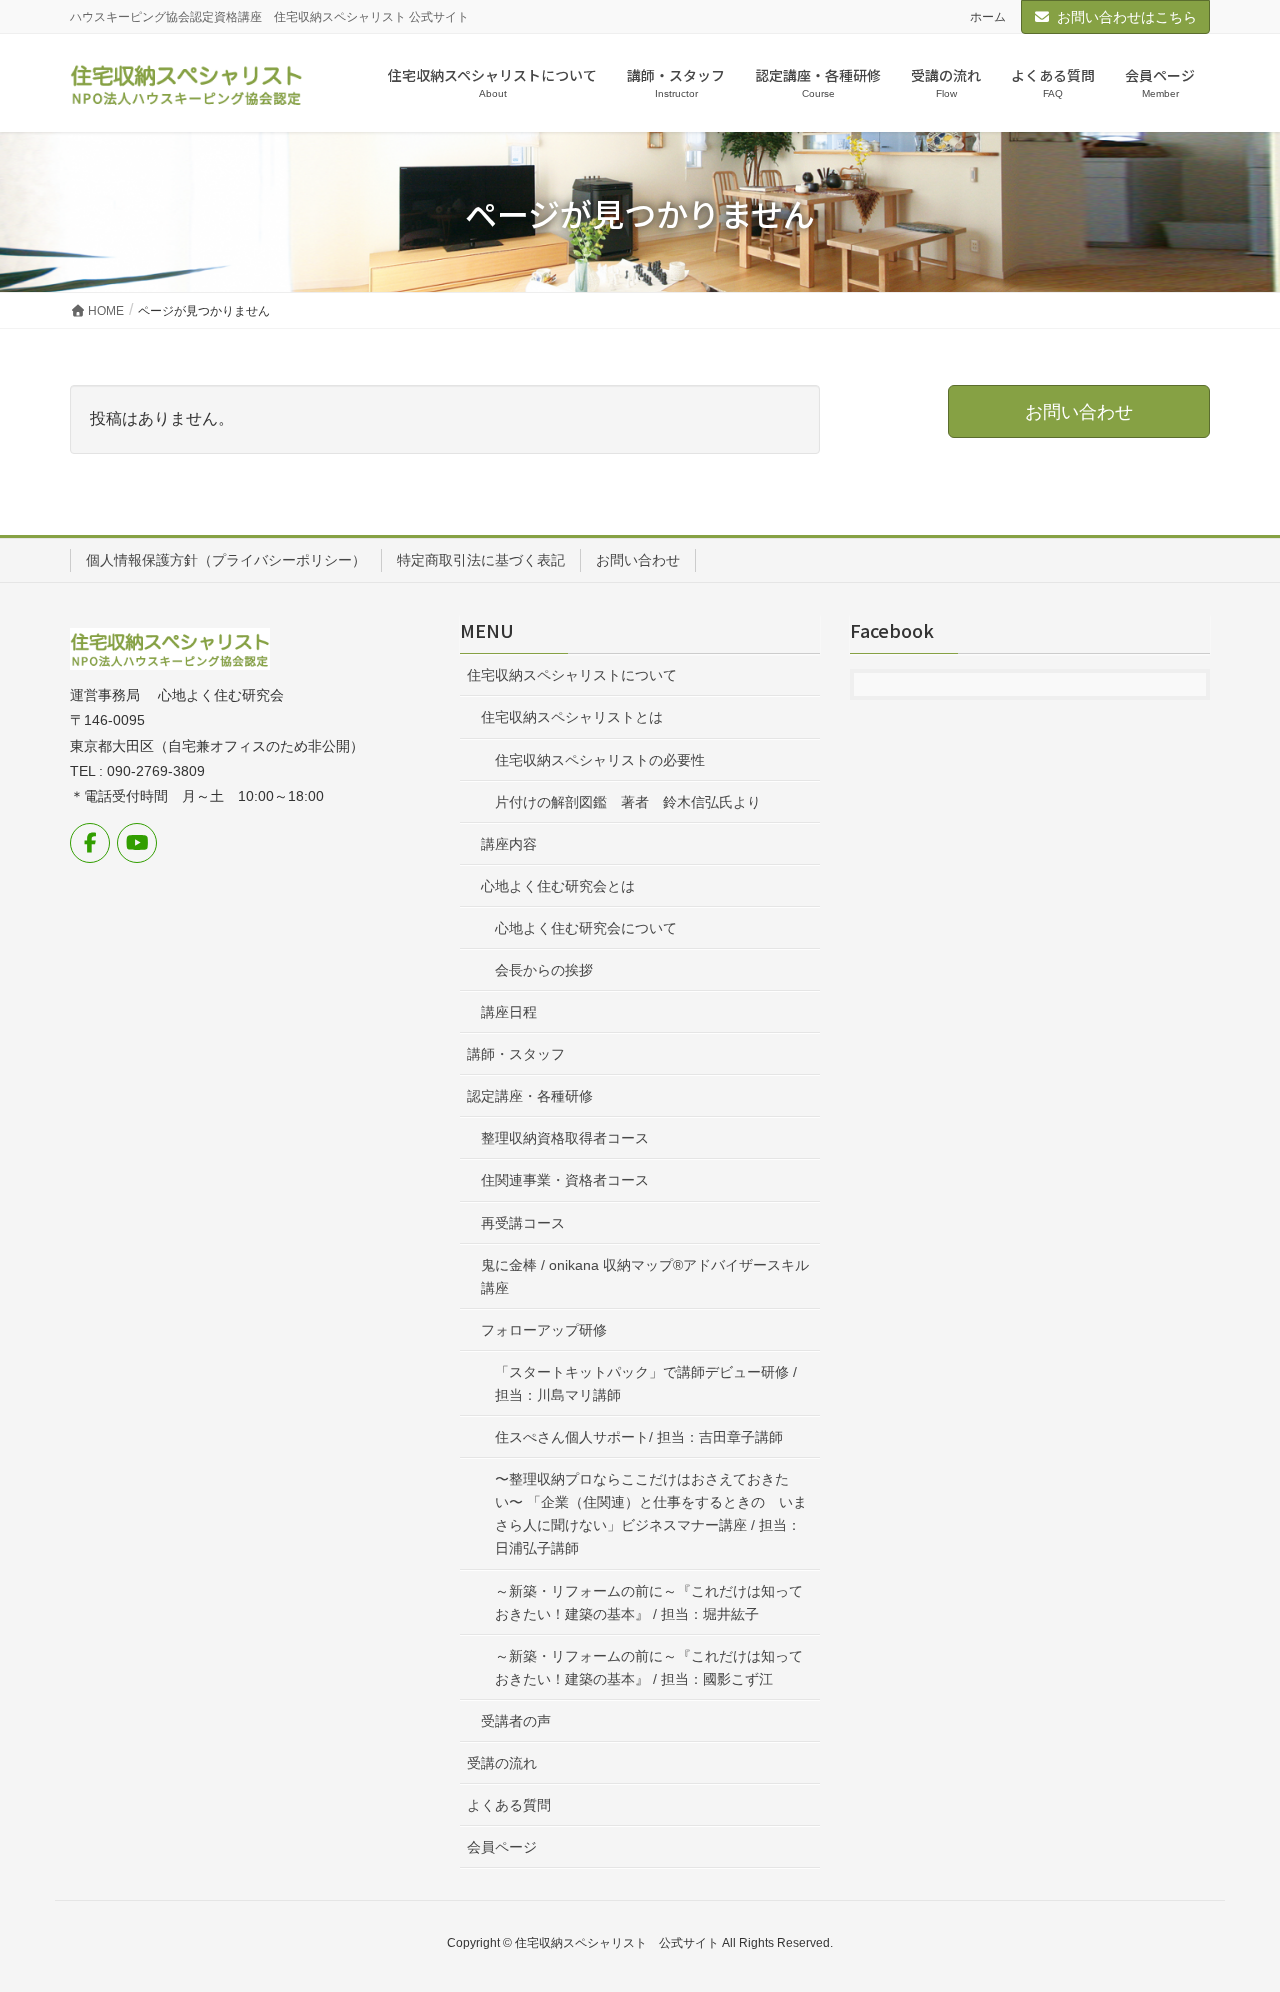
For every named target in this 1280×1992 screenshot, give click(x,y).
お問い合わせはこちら (1127, 17)
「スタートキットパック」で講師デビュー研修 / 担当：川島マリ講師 (646, 1383)
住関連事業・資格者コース (565, 1180)
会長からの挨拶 (544, 970)
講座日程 (509, 1012)
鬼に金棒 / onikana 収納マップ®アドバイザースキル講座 (645, 1276)
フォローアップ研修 (544, 1330)
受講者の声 (516, 1721)
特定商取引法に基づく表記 (481, 560)
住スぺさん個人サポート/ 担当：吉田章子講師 (639, 1437)
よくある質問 (509, 1805)
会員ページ (502, 1847)
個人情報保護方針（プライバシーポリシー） (226, 560)
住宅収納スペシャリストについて (572, 675)
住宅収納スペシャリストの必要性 (600, 760)
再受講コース (523, 1223)
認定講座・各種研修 (530, 1096)
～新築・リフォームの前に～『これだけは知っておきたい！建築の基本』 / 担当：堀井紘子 (649, 1602)
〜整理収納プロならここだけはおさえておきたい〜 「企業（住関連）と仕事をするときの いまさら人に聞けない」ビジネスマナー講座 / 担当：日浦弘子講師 (651, 1513)
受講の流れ (502, 1763)
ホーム (988, 17)
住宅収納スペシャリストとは (572, 717)
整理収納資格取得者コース (565, 1138)
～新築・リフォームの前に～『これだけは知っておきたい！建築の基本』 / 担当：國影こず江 (649, 1667)
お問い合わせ (638, 560)
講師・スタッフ (516, 1054)
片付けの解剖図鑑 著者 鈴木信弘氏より (628, 802)
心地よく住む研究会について (586, 928)
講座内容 (509, 844)
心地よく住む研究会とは (558, 886)
